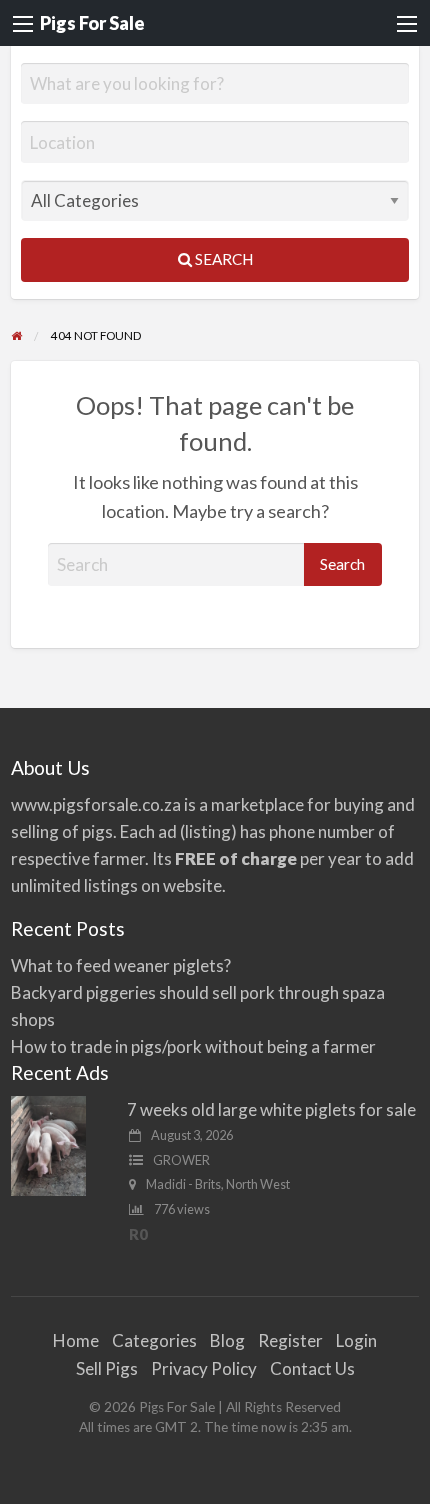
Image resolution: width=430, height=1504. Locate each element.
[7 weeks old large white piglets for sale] (48, 1143)
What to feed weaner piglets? (121, 965)
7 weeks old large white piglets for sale (271, 1109)
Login (356, 1340)
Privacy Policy (204, 1368)
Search (222, 259)
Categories (154, 1340)
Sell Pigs (107, 1368)
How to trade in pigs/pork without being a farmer (193, 1046)
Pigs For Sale (92, 23)
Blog (227, 1340)
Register (290, 1340)
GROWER (181, 1160)
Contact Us (312, 1368)
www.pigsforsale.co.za (96, 804)
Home (76, 1340)
